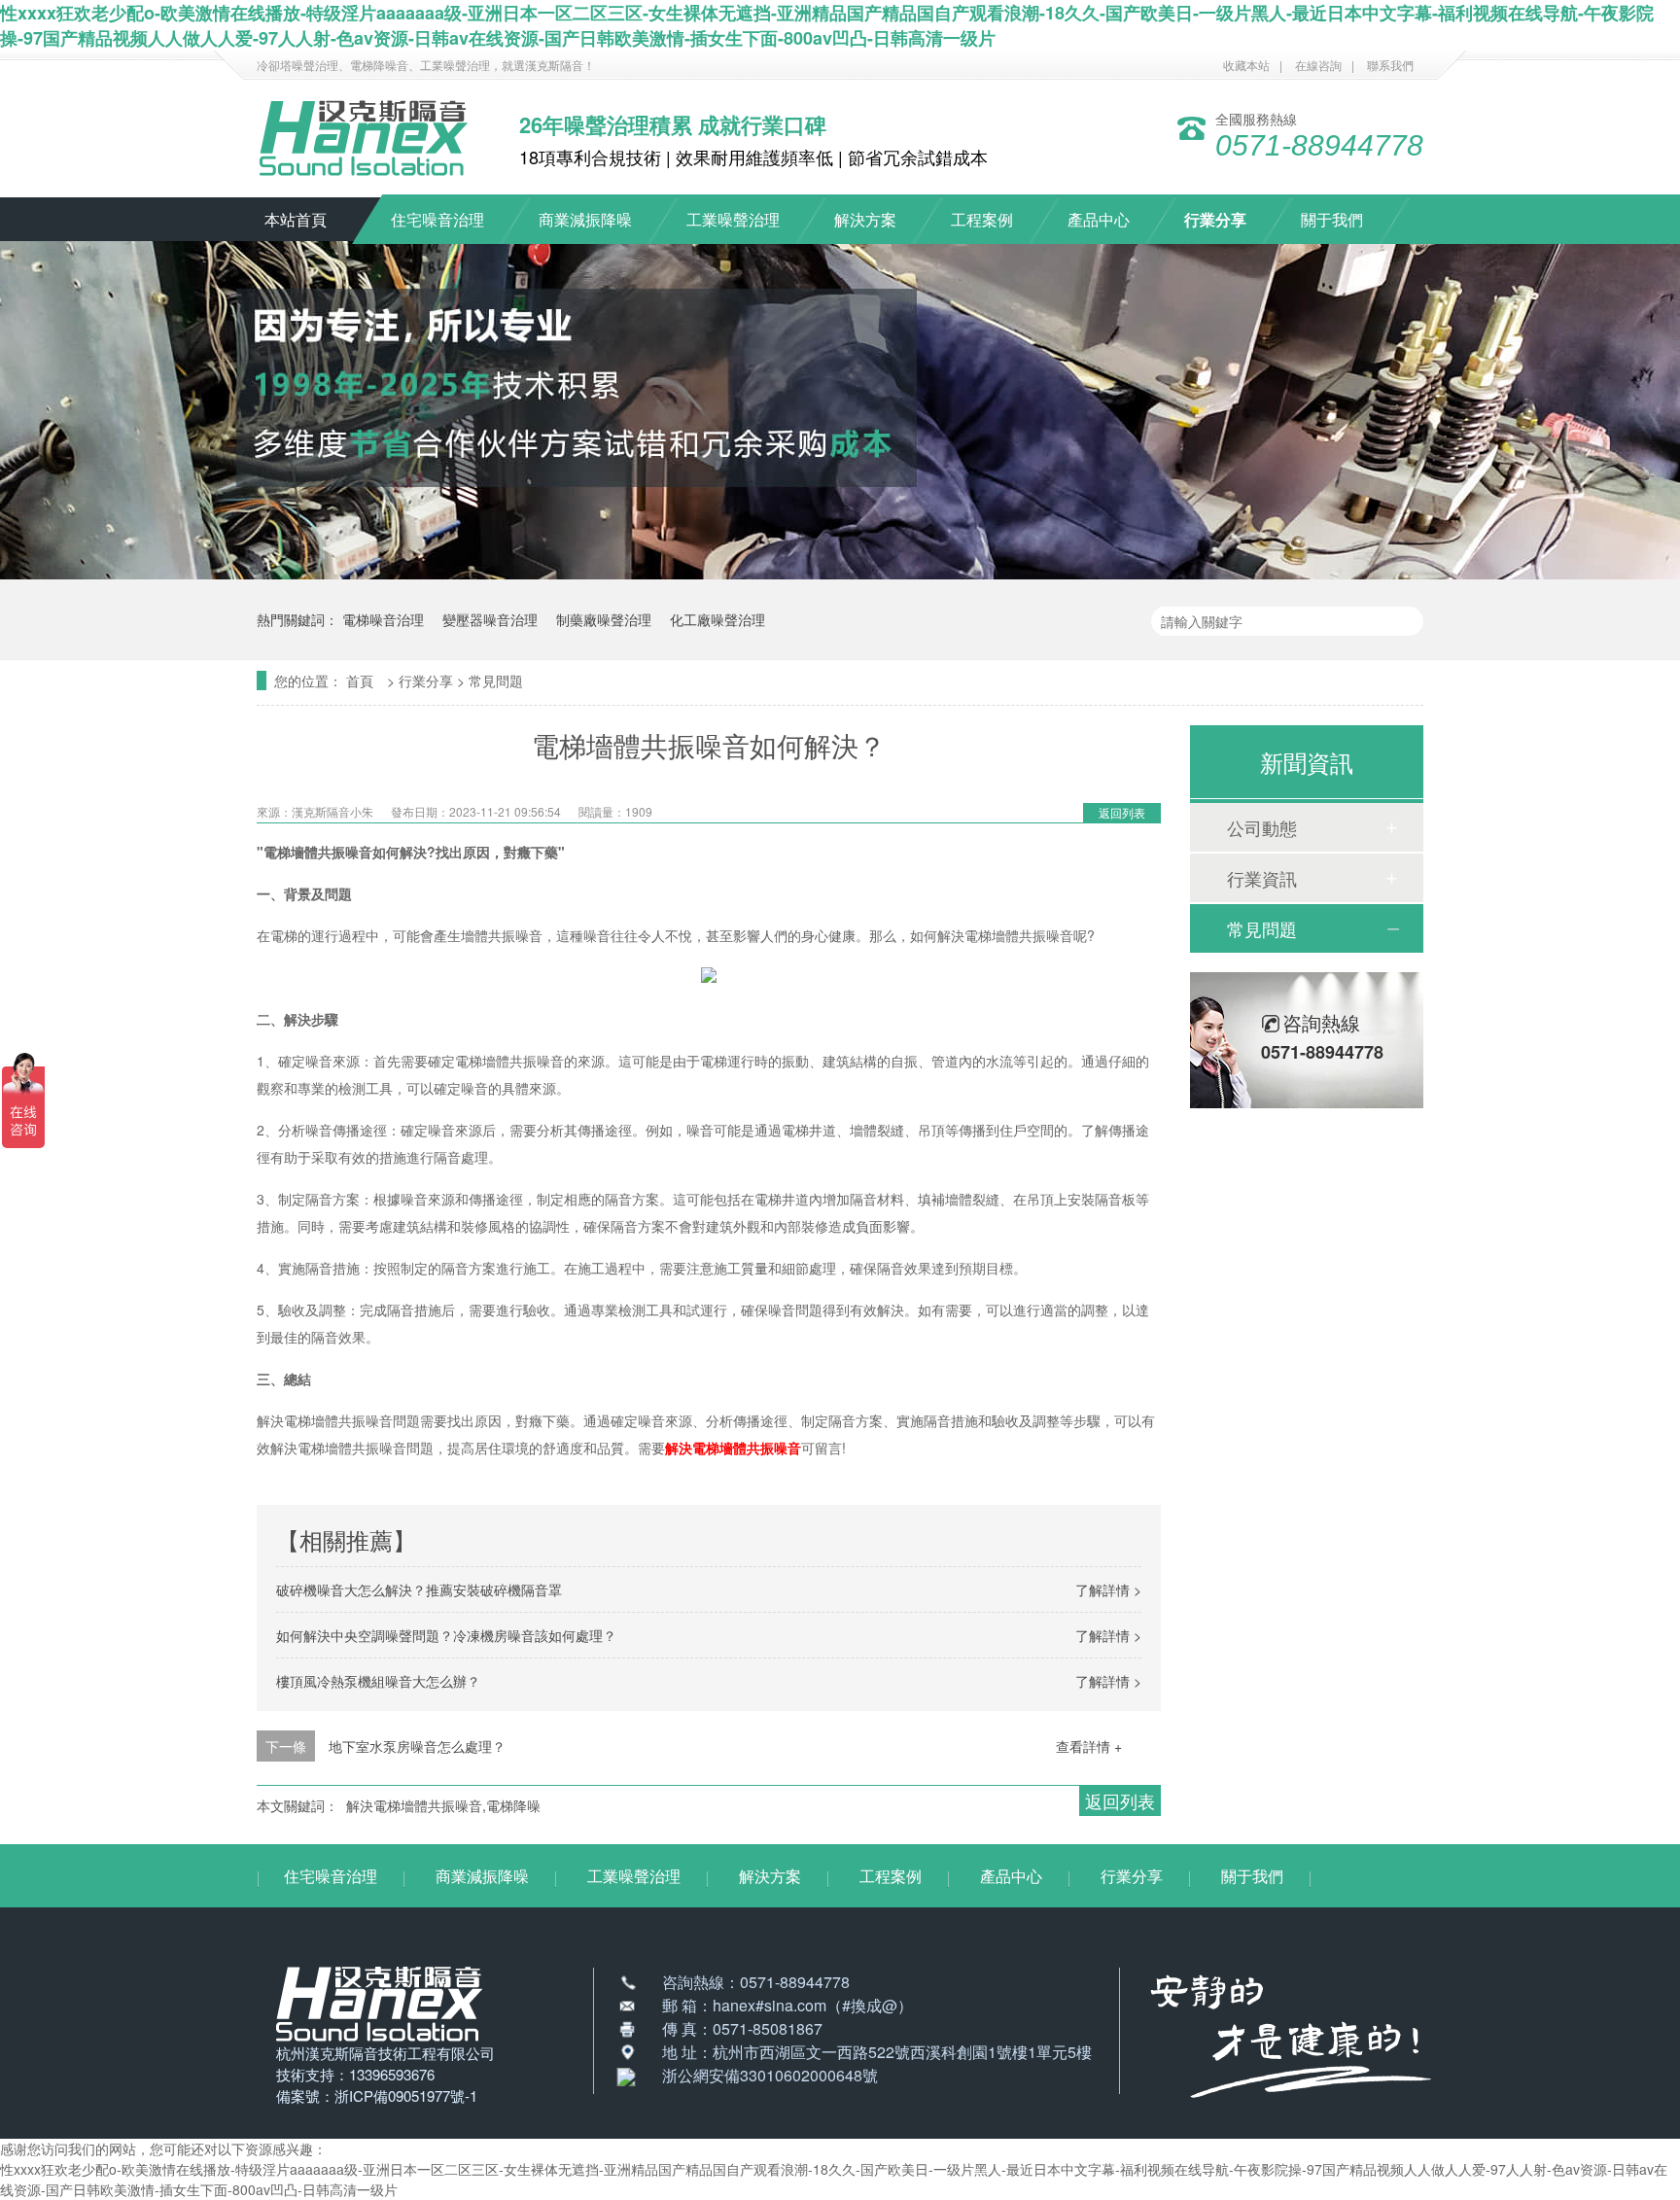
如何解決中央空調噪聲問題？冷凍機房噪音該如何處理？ (446, 1635)
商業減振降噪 (585, 219)
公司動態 (1262, 827)
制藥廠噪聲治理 (604, 619)
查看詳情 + (1089, 1746)
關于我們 (1332, 219)
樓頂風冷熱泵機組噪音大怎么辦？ (378, 1681)
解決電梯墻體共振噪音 (733, 1448)
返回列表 (1122, 812)
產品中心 (1099, 219)
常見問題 (496, 681)
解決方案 (865, 219)
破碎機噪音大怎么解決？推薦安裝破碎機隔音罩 (419, 1589)
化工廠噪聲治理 (717, 619)
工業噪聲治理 (733, 219)
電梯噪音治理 (383, 619)
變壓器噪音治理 (490, 619)
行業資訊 (1262, 878)
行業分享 (1215, 219)
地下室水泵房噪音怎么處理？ (417, 1746)
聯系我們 (1390, 65)
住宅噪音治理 (437, 219)
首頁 (362, 681)
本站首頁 (296, 219)
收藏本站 (1246, 65)
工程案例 (982, 219)
